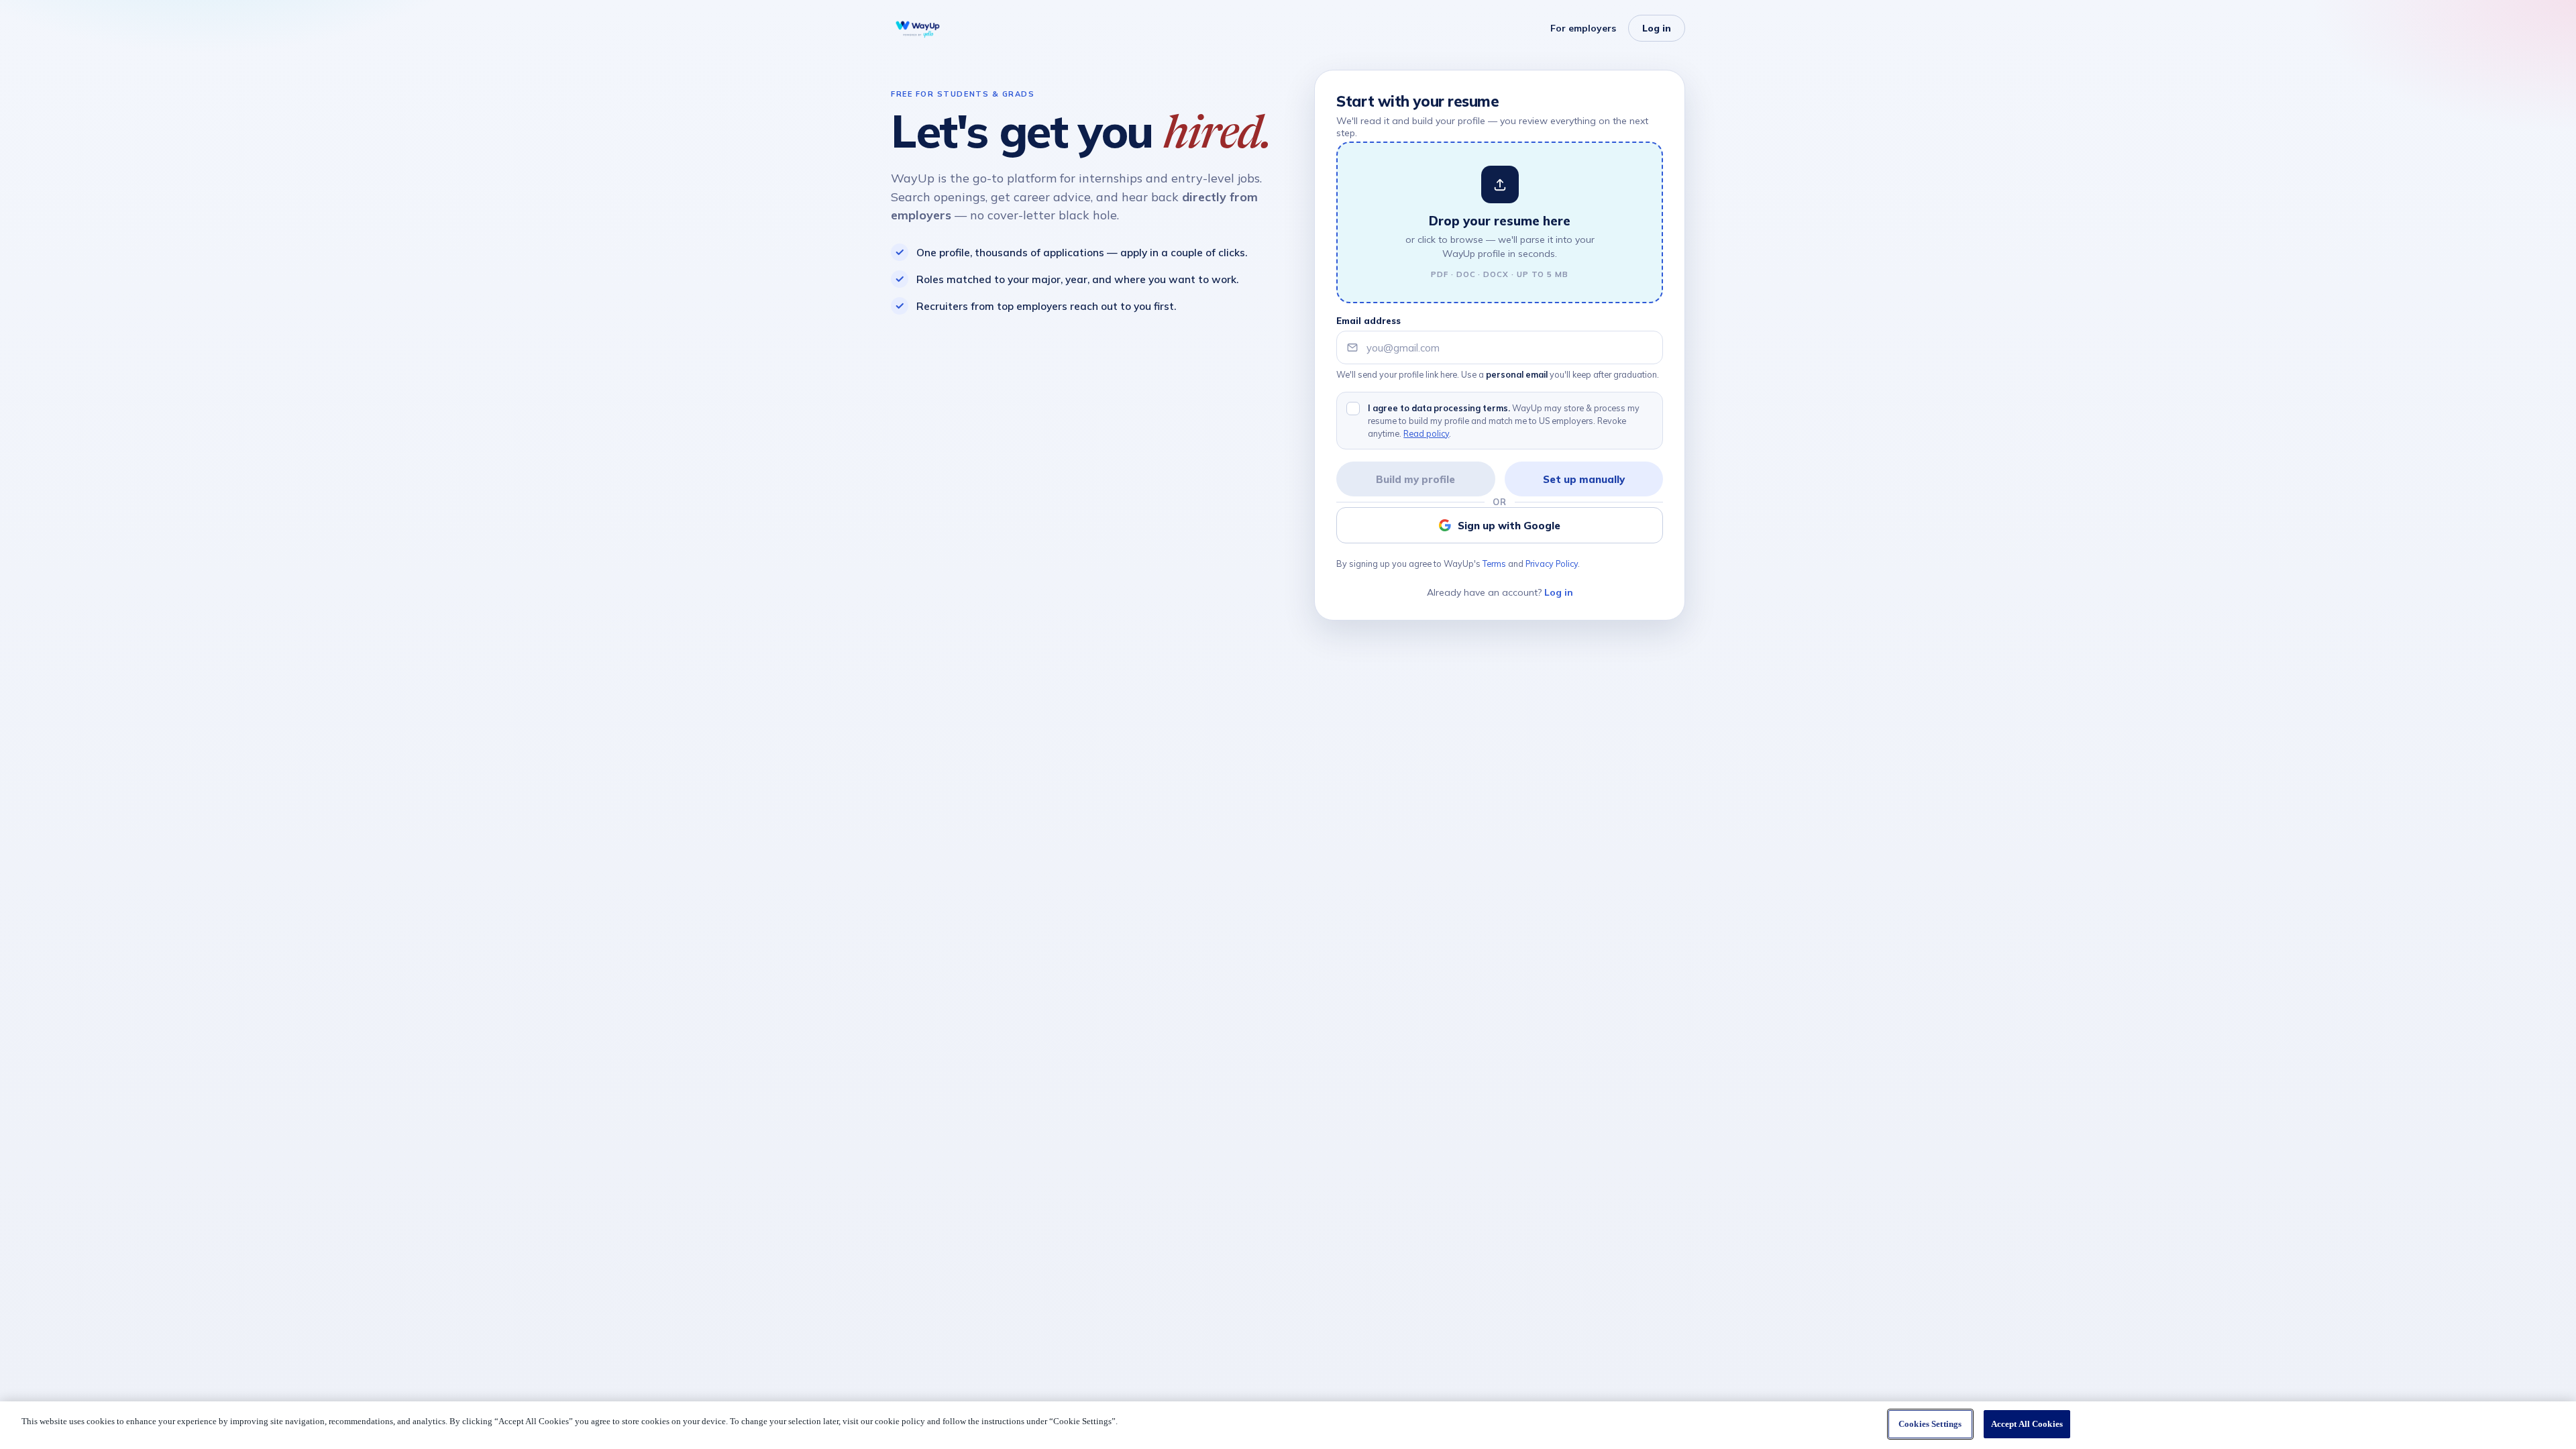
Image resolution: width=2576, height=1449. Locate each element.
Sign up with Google (1509, 526)
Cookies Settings (1930, 1424)
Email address (1368, 321)
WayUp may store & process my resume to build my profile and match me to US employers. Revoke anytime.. (1504, 421)
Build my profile (1415, 479)
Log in (1657, 28)
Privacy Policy (1552, 563)
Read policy (1426, 433)
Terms (1494, 563)
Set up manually (1584, 479)
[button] (1500, 222)
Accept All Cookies (2027, 1424)
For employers (1583, 28)
